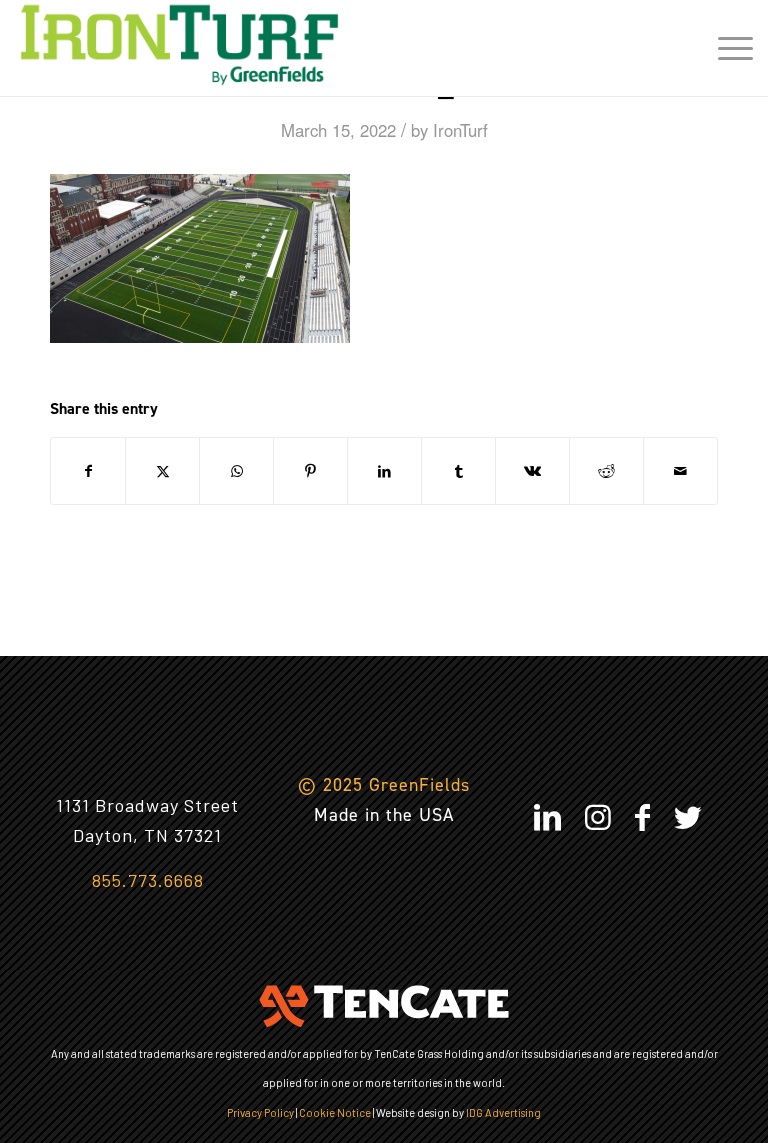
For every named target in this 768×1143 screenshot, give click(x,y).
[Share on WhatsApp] (236, 471)
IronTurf (460, 130)
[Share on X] (162, 471)
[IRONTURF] (179, 45)
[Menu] (725, 45)
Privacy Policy (260, 1112)
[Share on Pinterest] (310, 471)
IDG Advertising (503, 1112)
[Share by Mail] (680, 471)
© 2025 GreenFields (384, 785)
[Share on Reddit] (606, 471)
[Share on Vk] (532, 471)
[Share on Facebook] (88, 471)
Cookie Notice (335, 1112)
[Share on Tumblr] (458, 471)
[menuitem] (725, 45)
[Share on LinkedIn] (384, 471)
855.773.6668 (148, 880)
